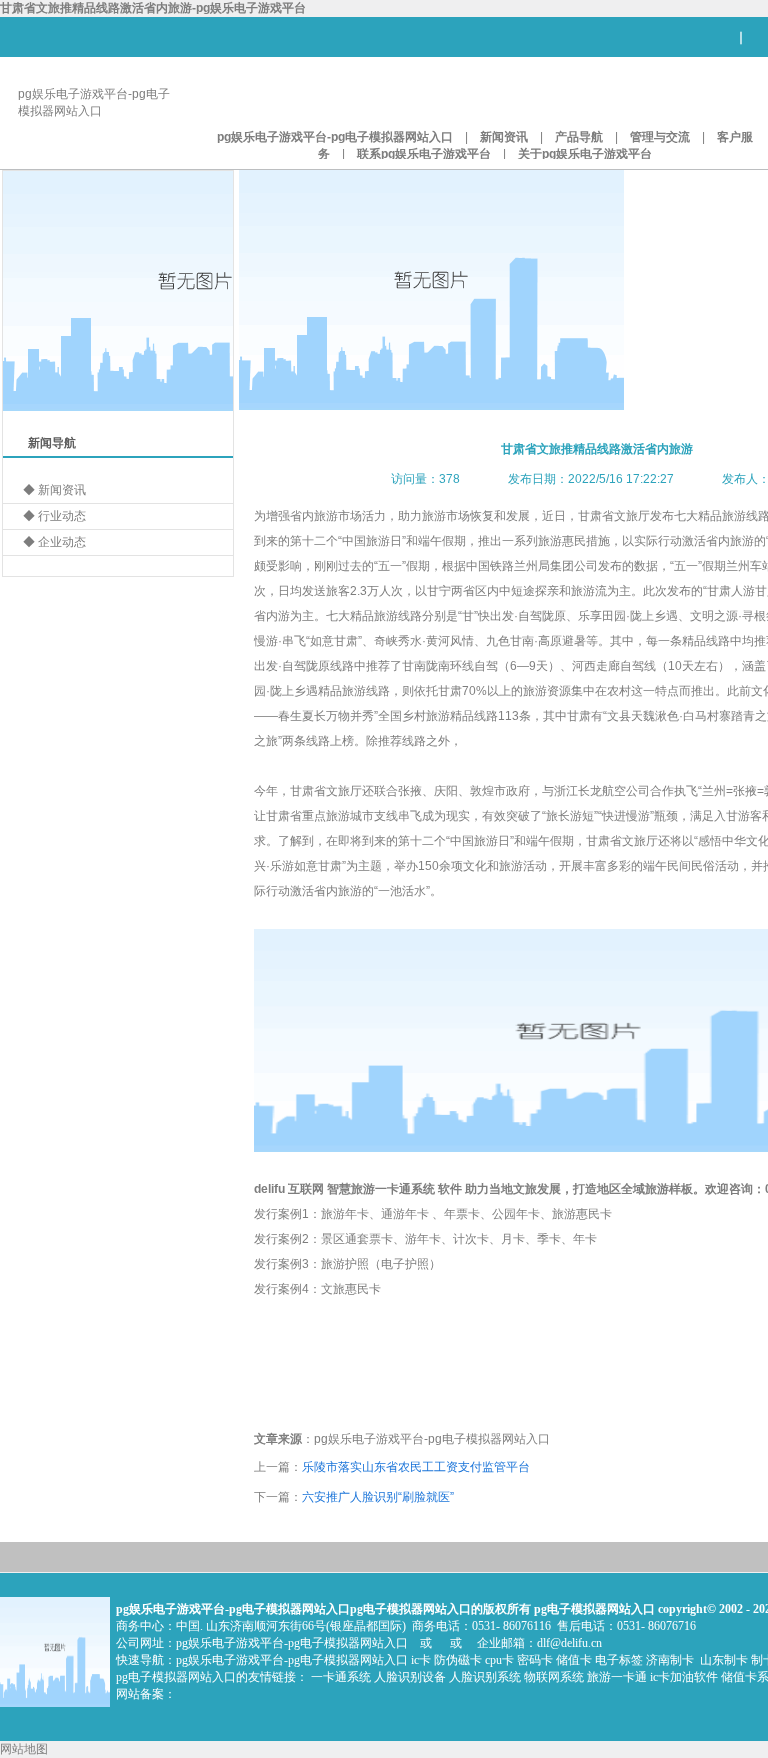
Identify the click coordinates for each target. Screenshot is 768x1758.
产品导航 (579, 137)
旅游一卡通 (617, 1677)
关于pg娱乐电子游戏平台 (585, 154)
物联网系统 (554, 1677)
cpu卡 (499, 1660)
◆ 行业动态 (54, 516)
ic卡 (421, 1660)
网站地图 (24, 1749)
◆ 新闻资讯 (54, 490)
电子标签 (619, 1660)
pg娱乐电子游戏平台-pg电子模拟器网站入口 (335, 137)
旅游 (363, 1189)
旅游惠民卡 (582, 1214)
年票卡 (462, 1214)
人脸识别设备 (410, 1677)
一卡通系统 (405, 1189)
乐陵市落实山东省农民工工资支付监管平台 (416, 1467)
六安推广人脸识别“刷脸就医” (378, 1497)
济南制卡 (670, 1660)
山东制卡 (724, 1660)
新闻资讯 (504, 137)
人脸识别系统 (485, 1677)
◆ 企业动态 (54, 542)
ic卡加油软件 (684, 1677)
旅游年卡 (345, 1214)
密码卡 (535, 1660)
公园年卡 (516, 1214)
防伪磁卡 (458, 1660)
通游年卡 (405, 1214)
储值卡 (574, 1660)
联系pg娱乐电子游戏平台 (424, 154)
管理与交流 (660, 137)
